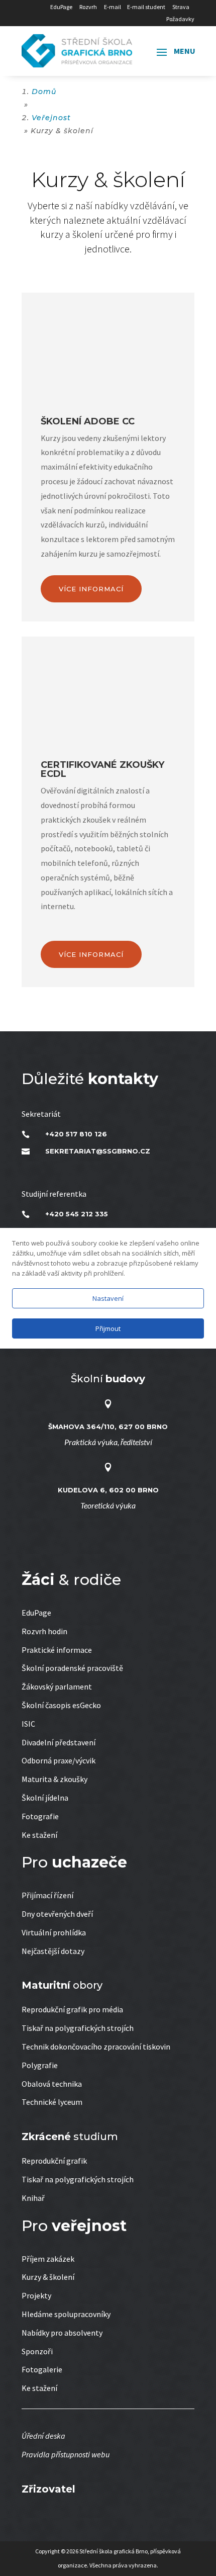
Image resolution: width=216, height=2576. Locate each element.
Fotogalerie (42, 2369)
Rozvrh (88, 7)
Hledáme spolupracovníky (66, 2314)
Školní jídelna (45, 1798)
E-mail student (146, 7)
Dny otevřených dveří (57, 1914)
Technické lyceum (52, 2102)
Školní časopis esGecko (61, 1705)
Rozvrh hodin (44, 1631)
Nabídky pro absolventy (62, 2333)
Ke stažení (39, 1835)
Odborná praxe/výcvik (59, 1760)
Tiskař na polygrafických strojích (78, 2028)
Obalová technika (52, 2084)
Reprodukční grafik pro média (72, 2009)
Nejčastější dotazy (53, 1951)
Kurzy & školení (48, 2277)
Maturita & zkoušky (55, 1779)
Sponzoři (37, 2351)
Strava (181, 7)
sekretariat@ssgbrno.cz (98, 1151)
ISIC (28, 1724)
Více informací (91, 589)
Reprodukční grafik (54, 2161)
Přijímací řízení (47, 1895)
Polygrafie (40, 2065)
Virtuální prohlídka (54, 1932)
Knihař (33, 2198)
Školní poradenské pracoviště (72, 1668)
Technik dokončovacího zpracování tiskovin (96, 2047)
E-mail (113, 7)
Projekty (36, 2295)
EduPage (61, 7)
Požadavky (180, 19)
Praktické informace (57, 1650)
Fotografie (40, 1816)
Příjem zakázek (48, 2259)
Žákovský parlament (57, 1686)
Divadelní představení (59, 1742)
